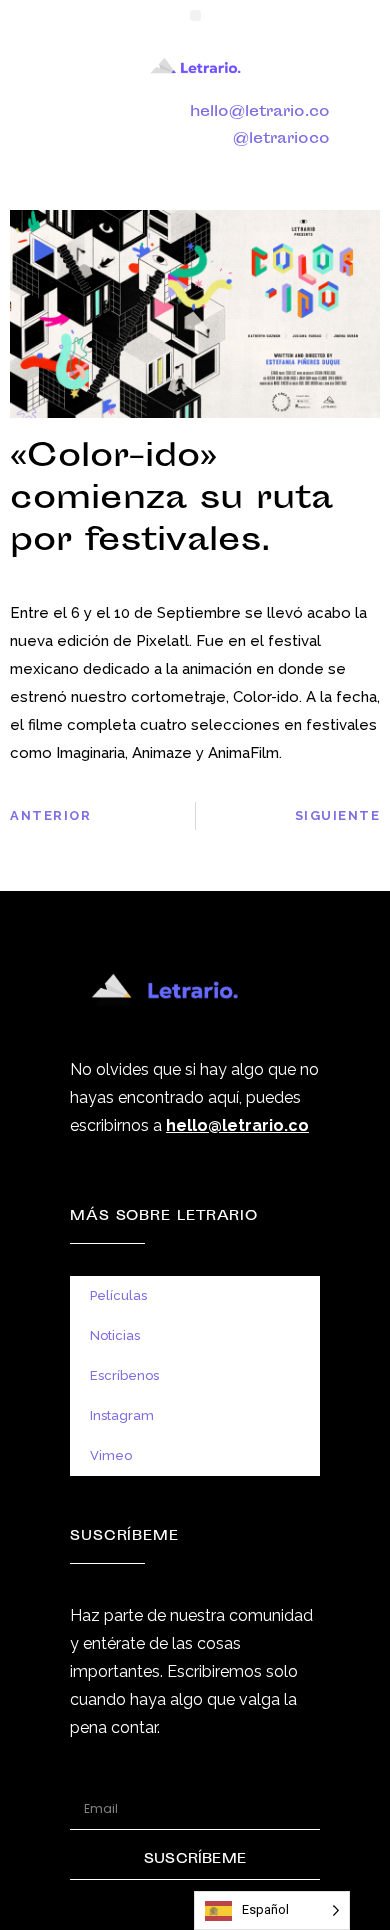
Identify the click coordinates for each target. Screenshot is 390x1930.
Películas (118, 1295)
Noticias (115, 1335)
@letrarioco (281, 139)
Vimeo (111, 1455)
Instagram (122, 1415)
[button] (195, 15)
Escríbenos (124, 1375)
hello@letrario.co (260, 112)
